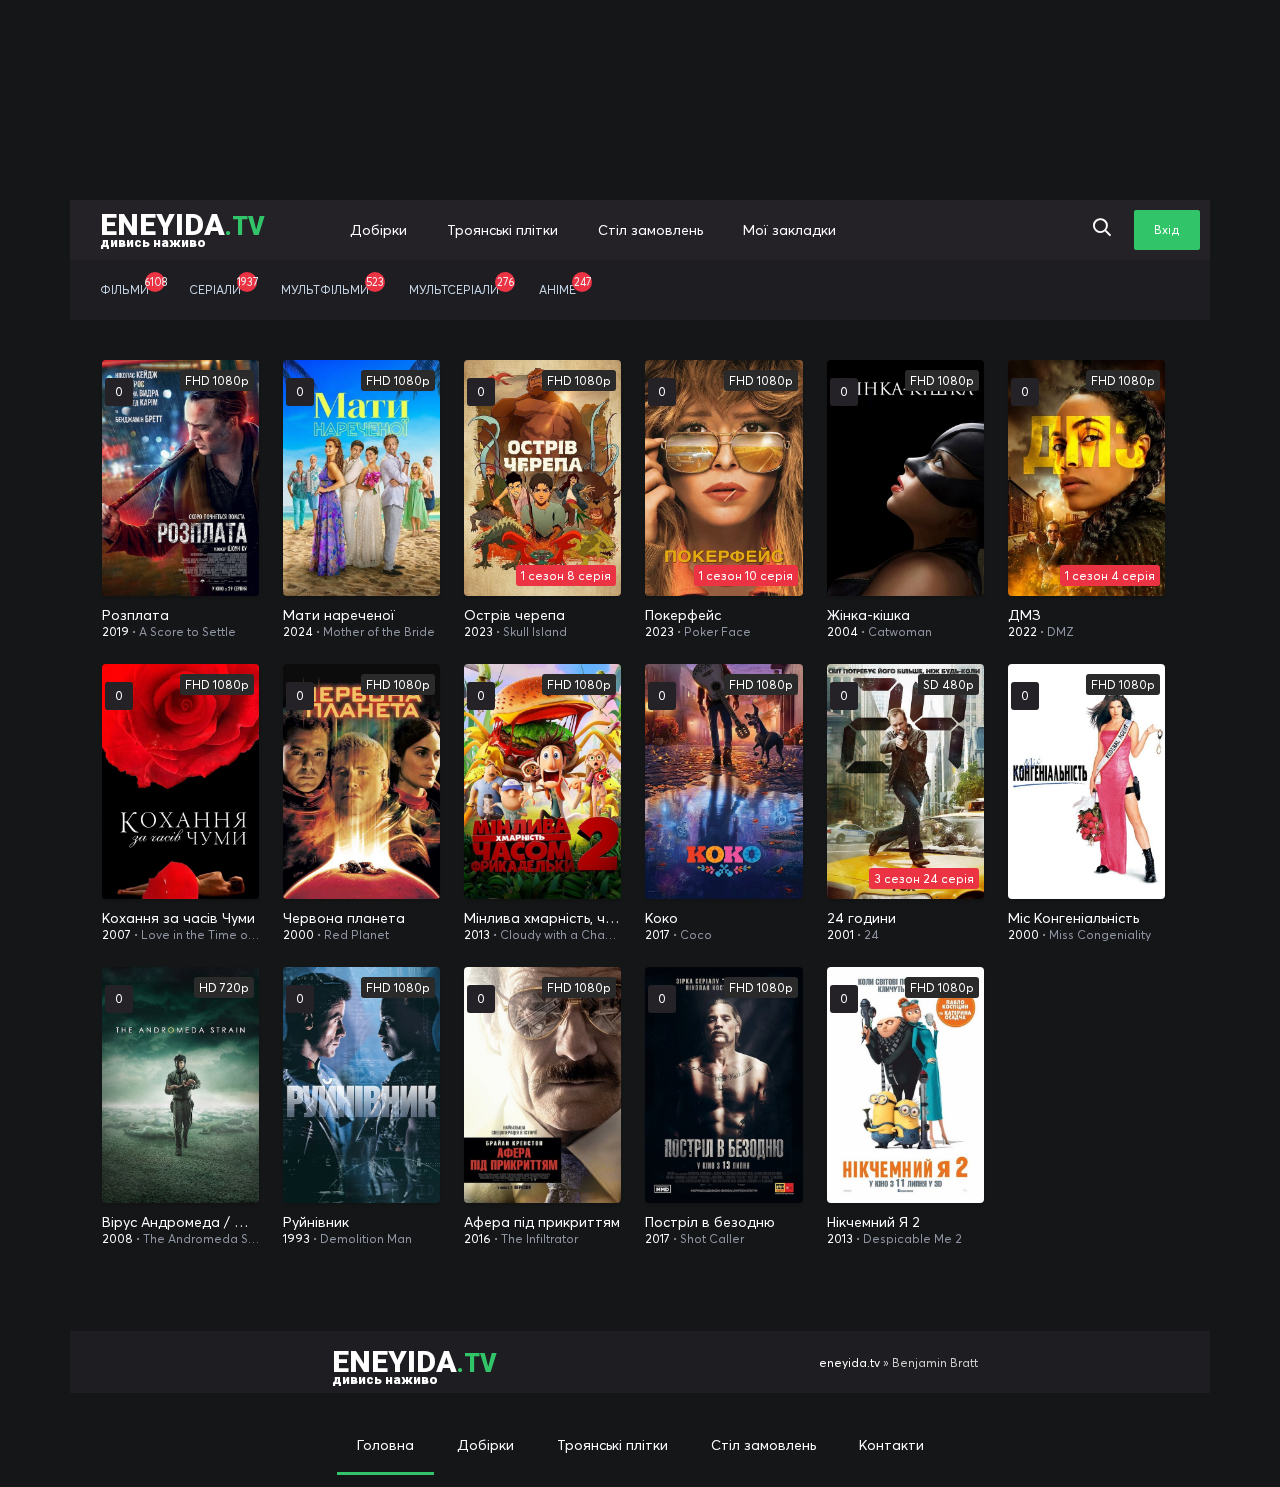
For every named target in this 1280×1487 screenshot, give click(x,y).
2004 (842, 631)
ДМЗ (1024, 615)
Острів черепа (514, 615)
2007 (116, 934)
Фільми (133, 286)
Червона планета (344, 918)
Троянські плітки (502, 230)
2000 (298, 934)
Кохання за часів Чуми (178, 918)
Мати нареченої (339, 615)
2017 (657, 934)
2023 (478, 631)
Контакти (891, 1445)
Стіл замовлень (650, 230)
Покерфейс (683, 615)
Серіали (223, 286)
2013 (477, 934)
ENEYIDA (182, 228)
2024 (298, 631)
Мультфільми (332, 286)
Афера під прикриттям (542, 1222)
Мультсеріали (461, 286)
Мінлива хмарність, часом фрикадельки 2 (542, 918)
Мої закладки (789, 230)
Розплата (135, 615)
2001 (840, 934)
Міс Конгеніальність (1073, 918)
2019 (115, 631)
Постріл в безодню (710, 1222)
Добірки (378, 230)
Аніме (565, 286)
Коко (661, 918)
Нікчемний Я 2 (873, 1222)
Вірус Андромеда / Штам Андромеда (180, 1222)
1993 (296, 1238)
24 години (861, 918)
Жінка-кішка (868, 615)
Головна (385, 1445)
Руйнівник (316, 1222)
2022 (1022, 631)
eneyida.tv (849, 1362)
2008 (117, 1238)
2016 (477, 1238)
